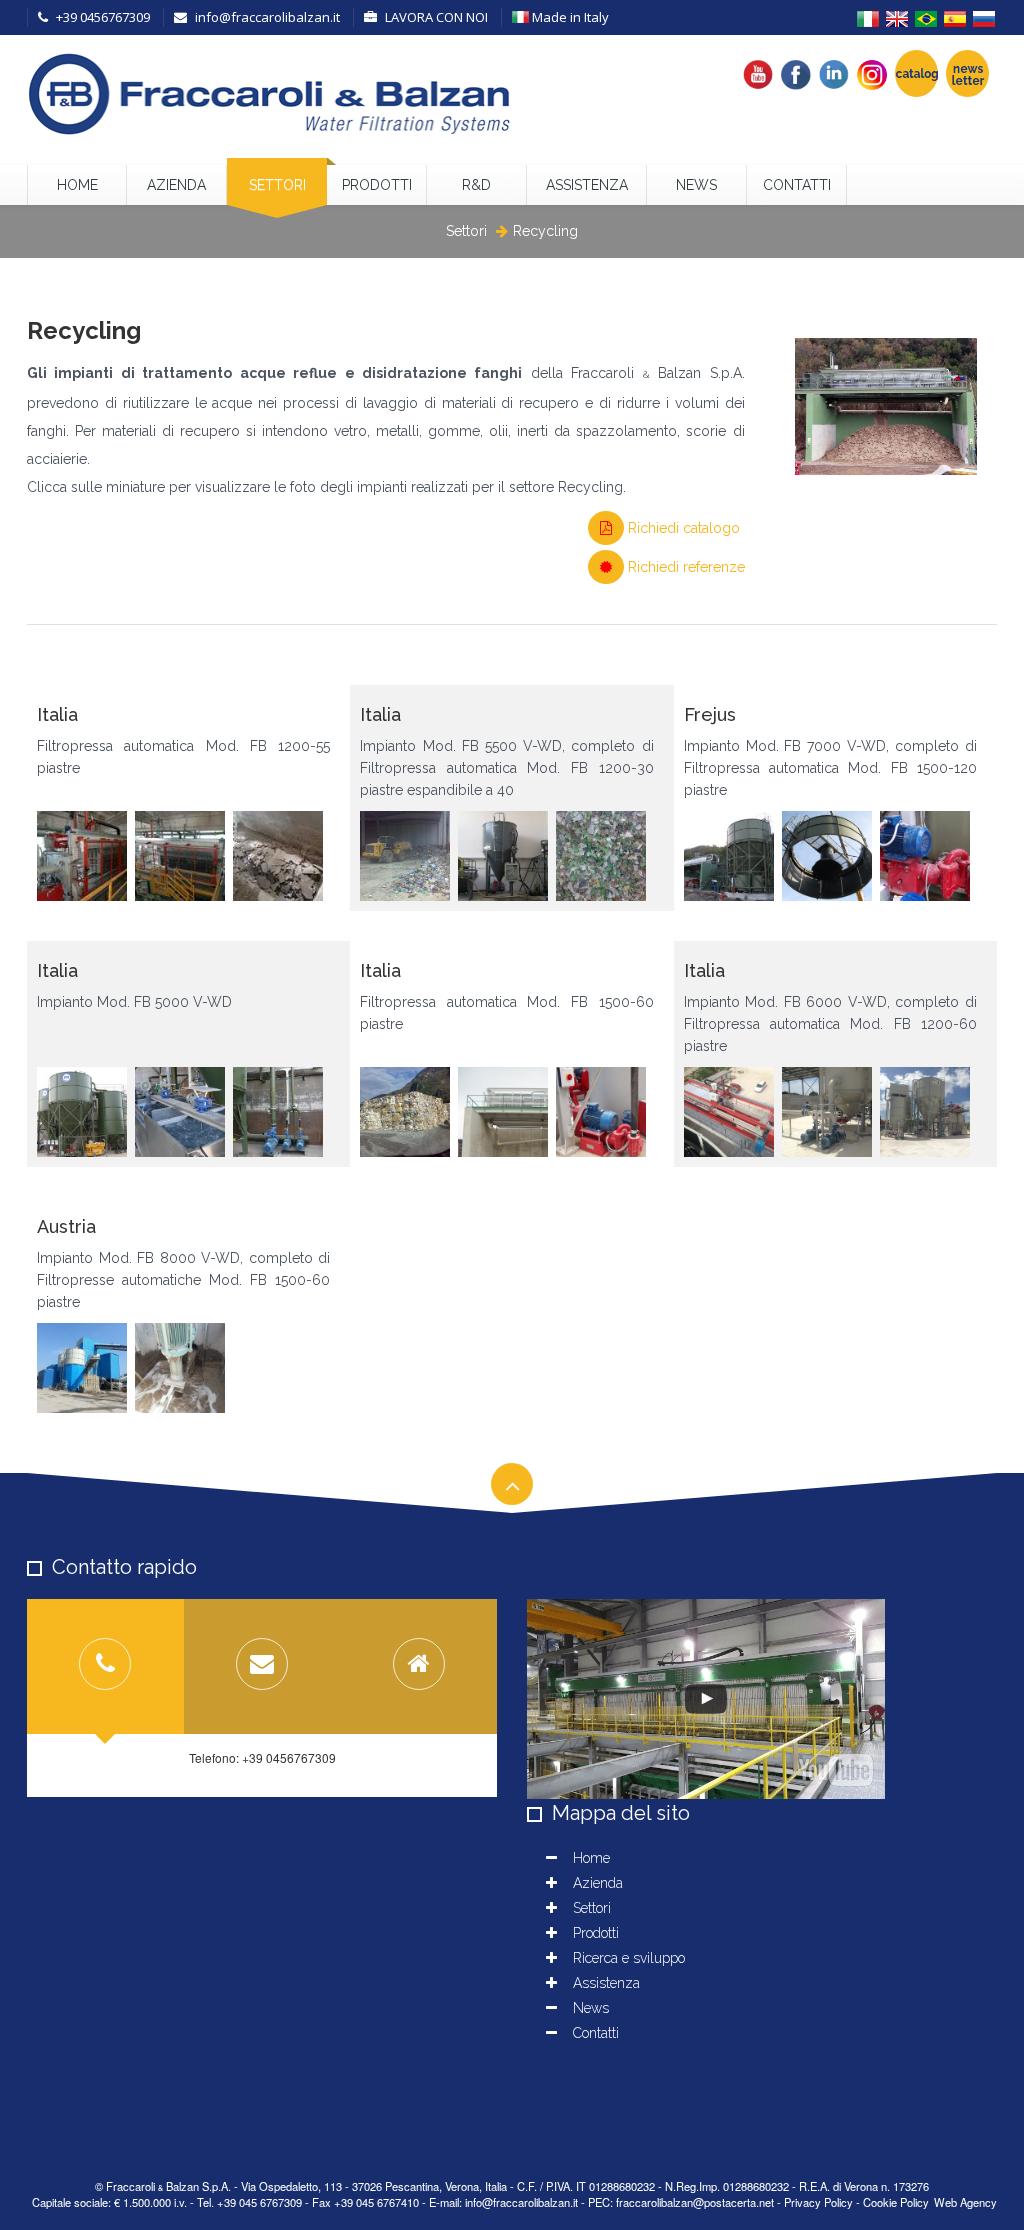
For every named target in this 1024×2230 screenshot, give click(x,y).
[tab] (105, 1666)
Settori (277, 185)
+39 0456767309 (101, 17)
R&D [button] (476, 185)
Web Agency (965, 2202)
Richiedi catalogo (682, 528)
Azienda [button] (176, 185)
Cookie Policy (896, 2202)
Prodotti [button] (377, 185)
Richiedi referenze (684, 567)
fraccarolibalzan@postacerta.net (695, 2202)
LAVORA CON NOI (435, 17)
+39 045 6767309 (259, 2202)
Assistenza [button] (587, 185)
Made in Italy (569, 17)
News (696, 185)
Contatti (797, 185)
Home (77, 185)
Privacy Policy (818, 2202)
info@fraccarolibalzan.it (266, 17)
